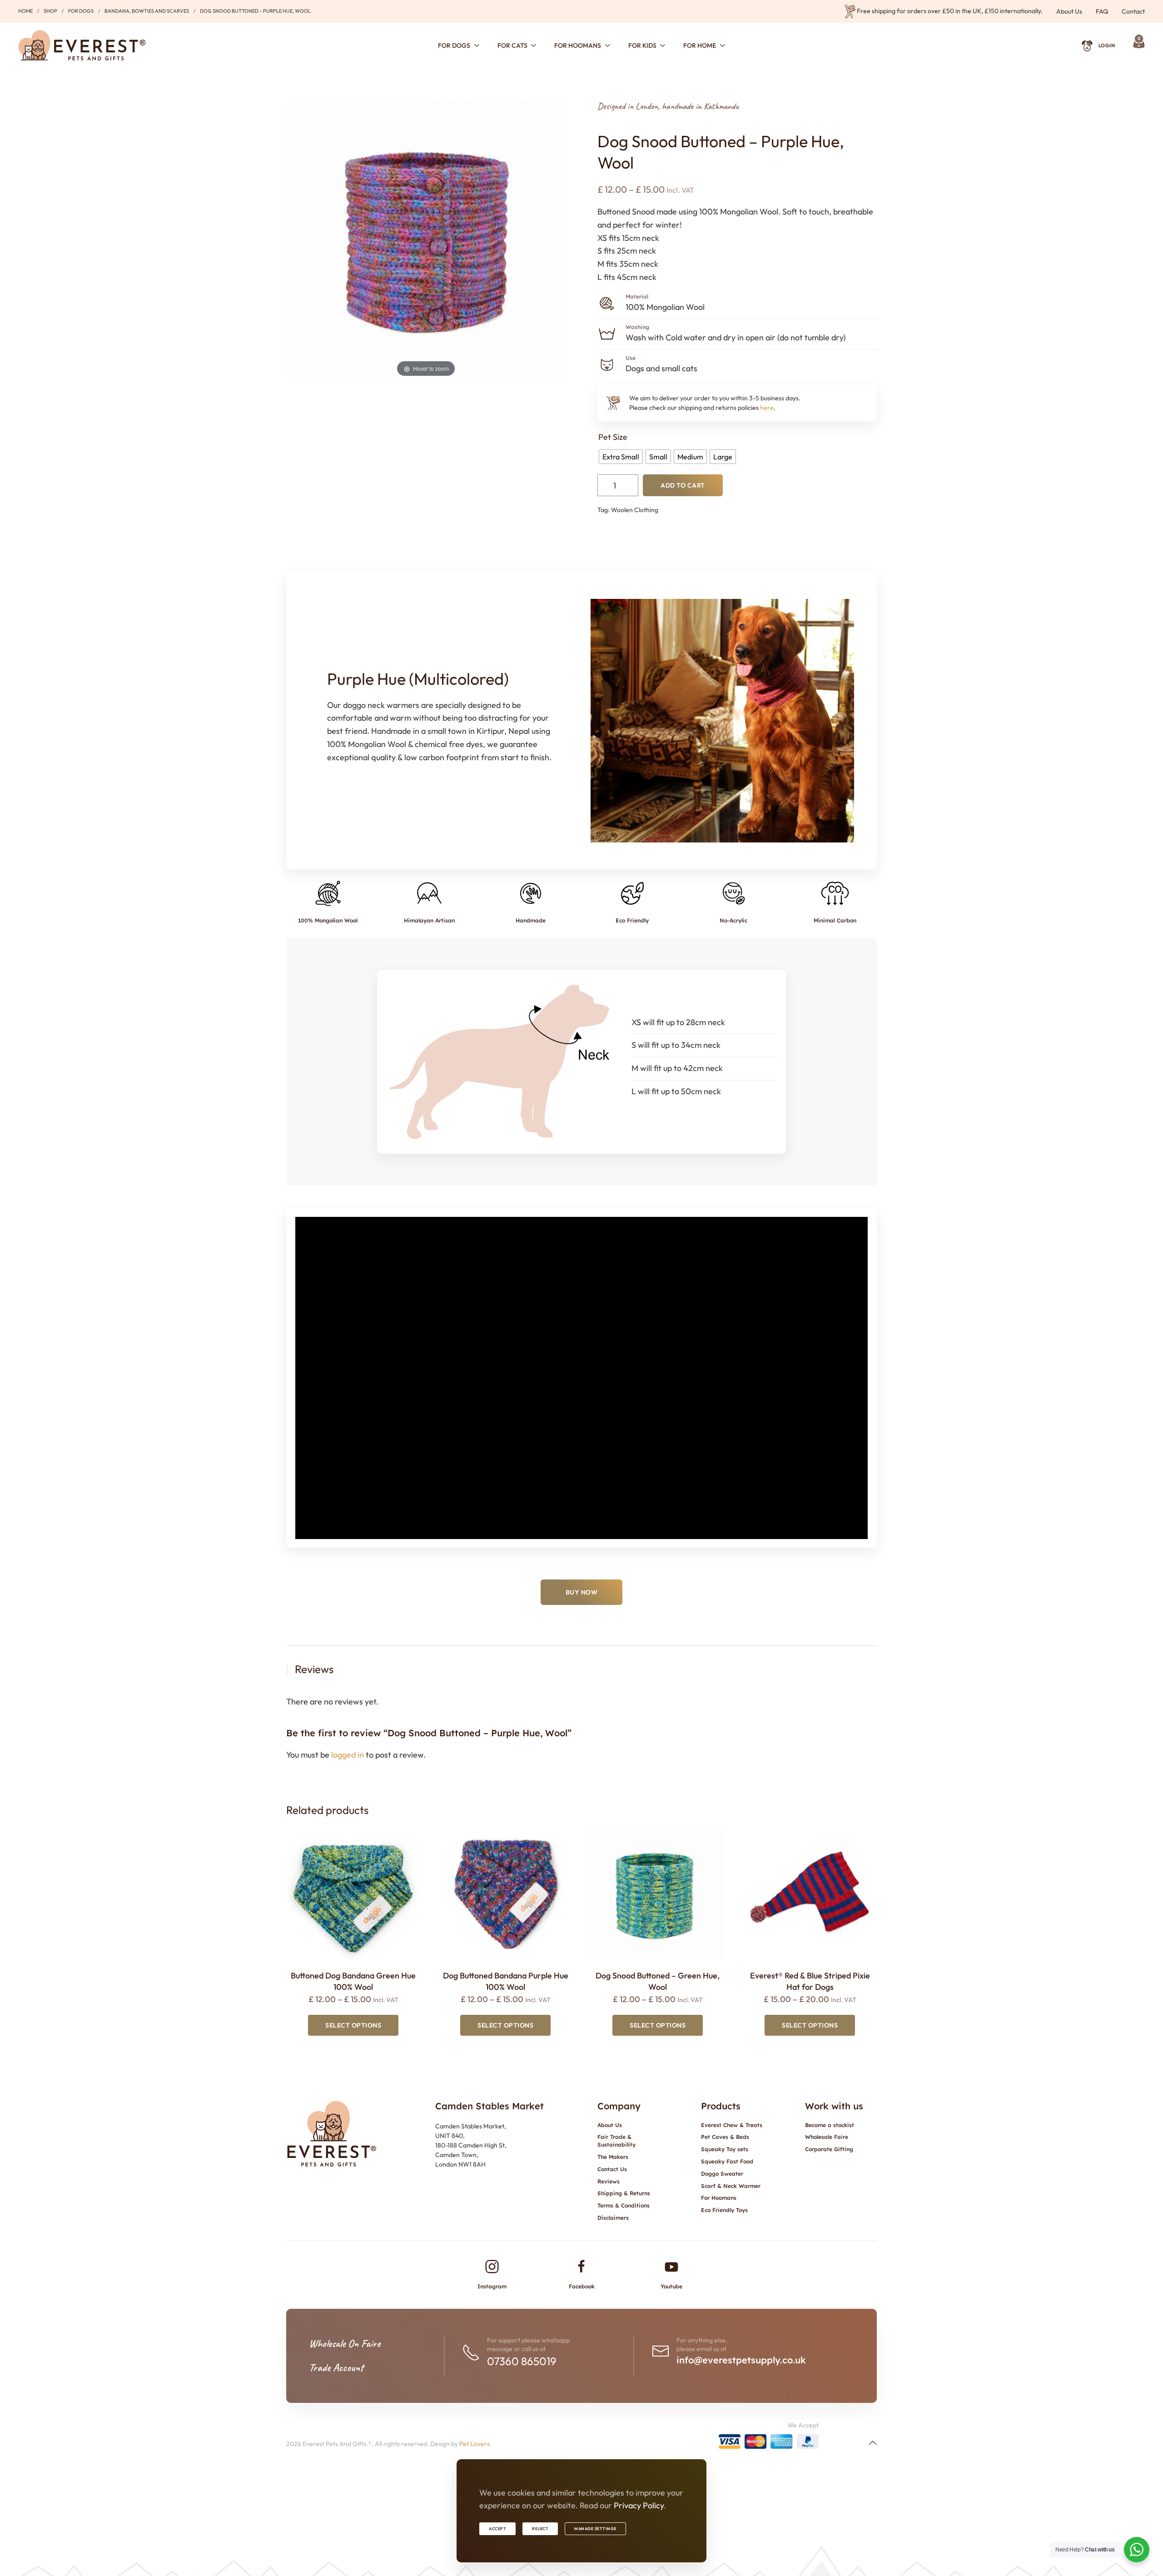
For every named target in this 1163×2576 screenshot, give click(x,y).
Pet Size (613, 437)
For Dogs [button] (454, 45)
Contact (1133, 11)
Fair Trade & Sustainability (616, 2141)
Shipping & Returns (624, 2193)
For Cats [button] (512, 45)
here (767, 408)
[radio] (621, 457)
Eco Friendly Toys (724, 2210)
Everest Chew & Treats (732, 2125)
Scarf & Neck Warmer (731, 2186)
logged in (348, 1755)
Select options (353, 2025)
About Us (1069, 11)
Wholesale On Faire (345, 2343)
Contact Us (612, 2169)
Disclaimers (613, 2218)
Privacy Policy (639, 2505)
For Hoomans (719, 2198)
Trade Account (336, 2367)
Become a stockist (830, 2125)
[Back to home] (82, 45)
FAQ (1102, 11)
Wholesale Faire (827, 2137)
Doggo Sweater (722, 2174)
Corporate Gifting (829, 2149)
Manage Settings (595, 2529)
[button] (873, 2443)
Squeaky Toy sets (725, 2149)
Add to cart (683, 485)
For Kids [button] (642, 45)
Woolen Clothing (635, 510)
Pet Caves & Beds (725, 2137)
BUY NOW (582, 1592)
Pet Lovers (475, 2444)
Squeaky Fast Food (727, 2161)
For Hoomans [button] (578, 45)
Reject (540, 2529)
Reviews (609, 2181)
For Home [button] (700, 45)
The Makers (613, 2157)
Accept (497, 2529)
